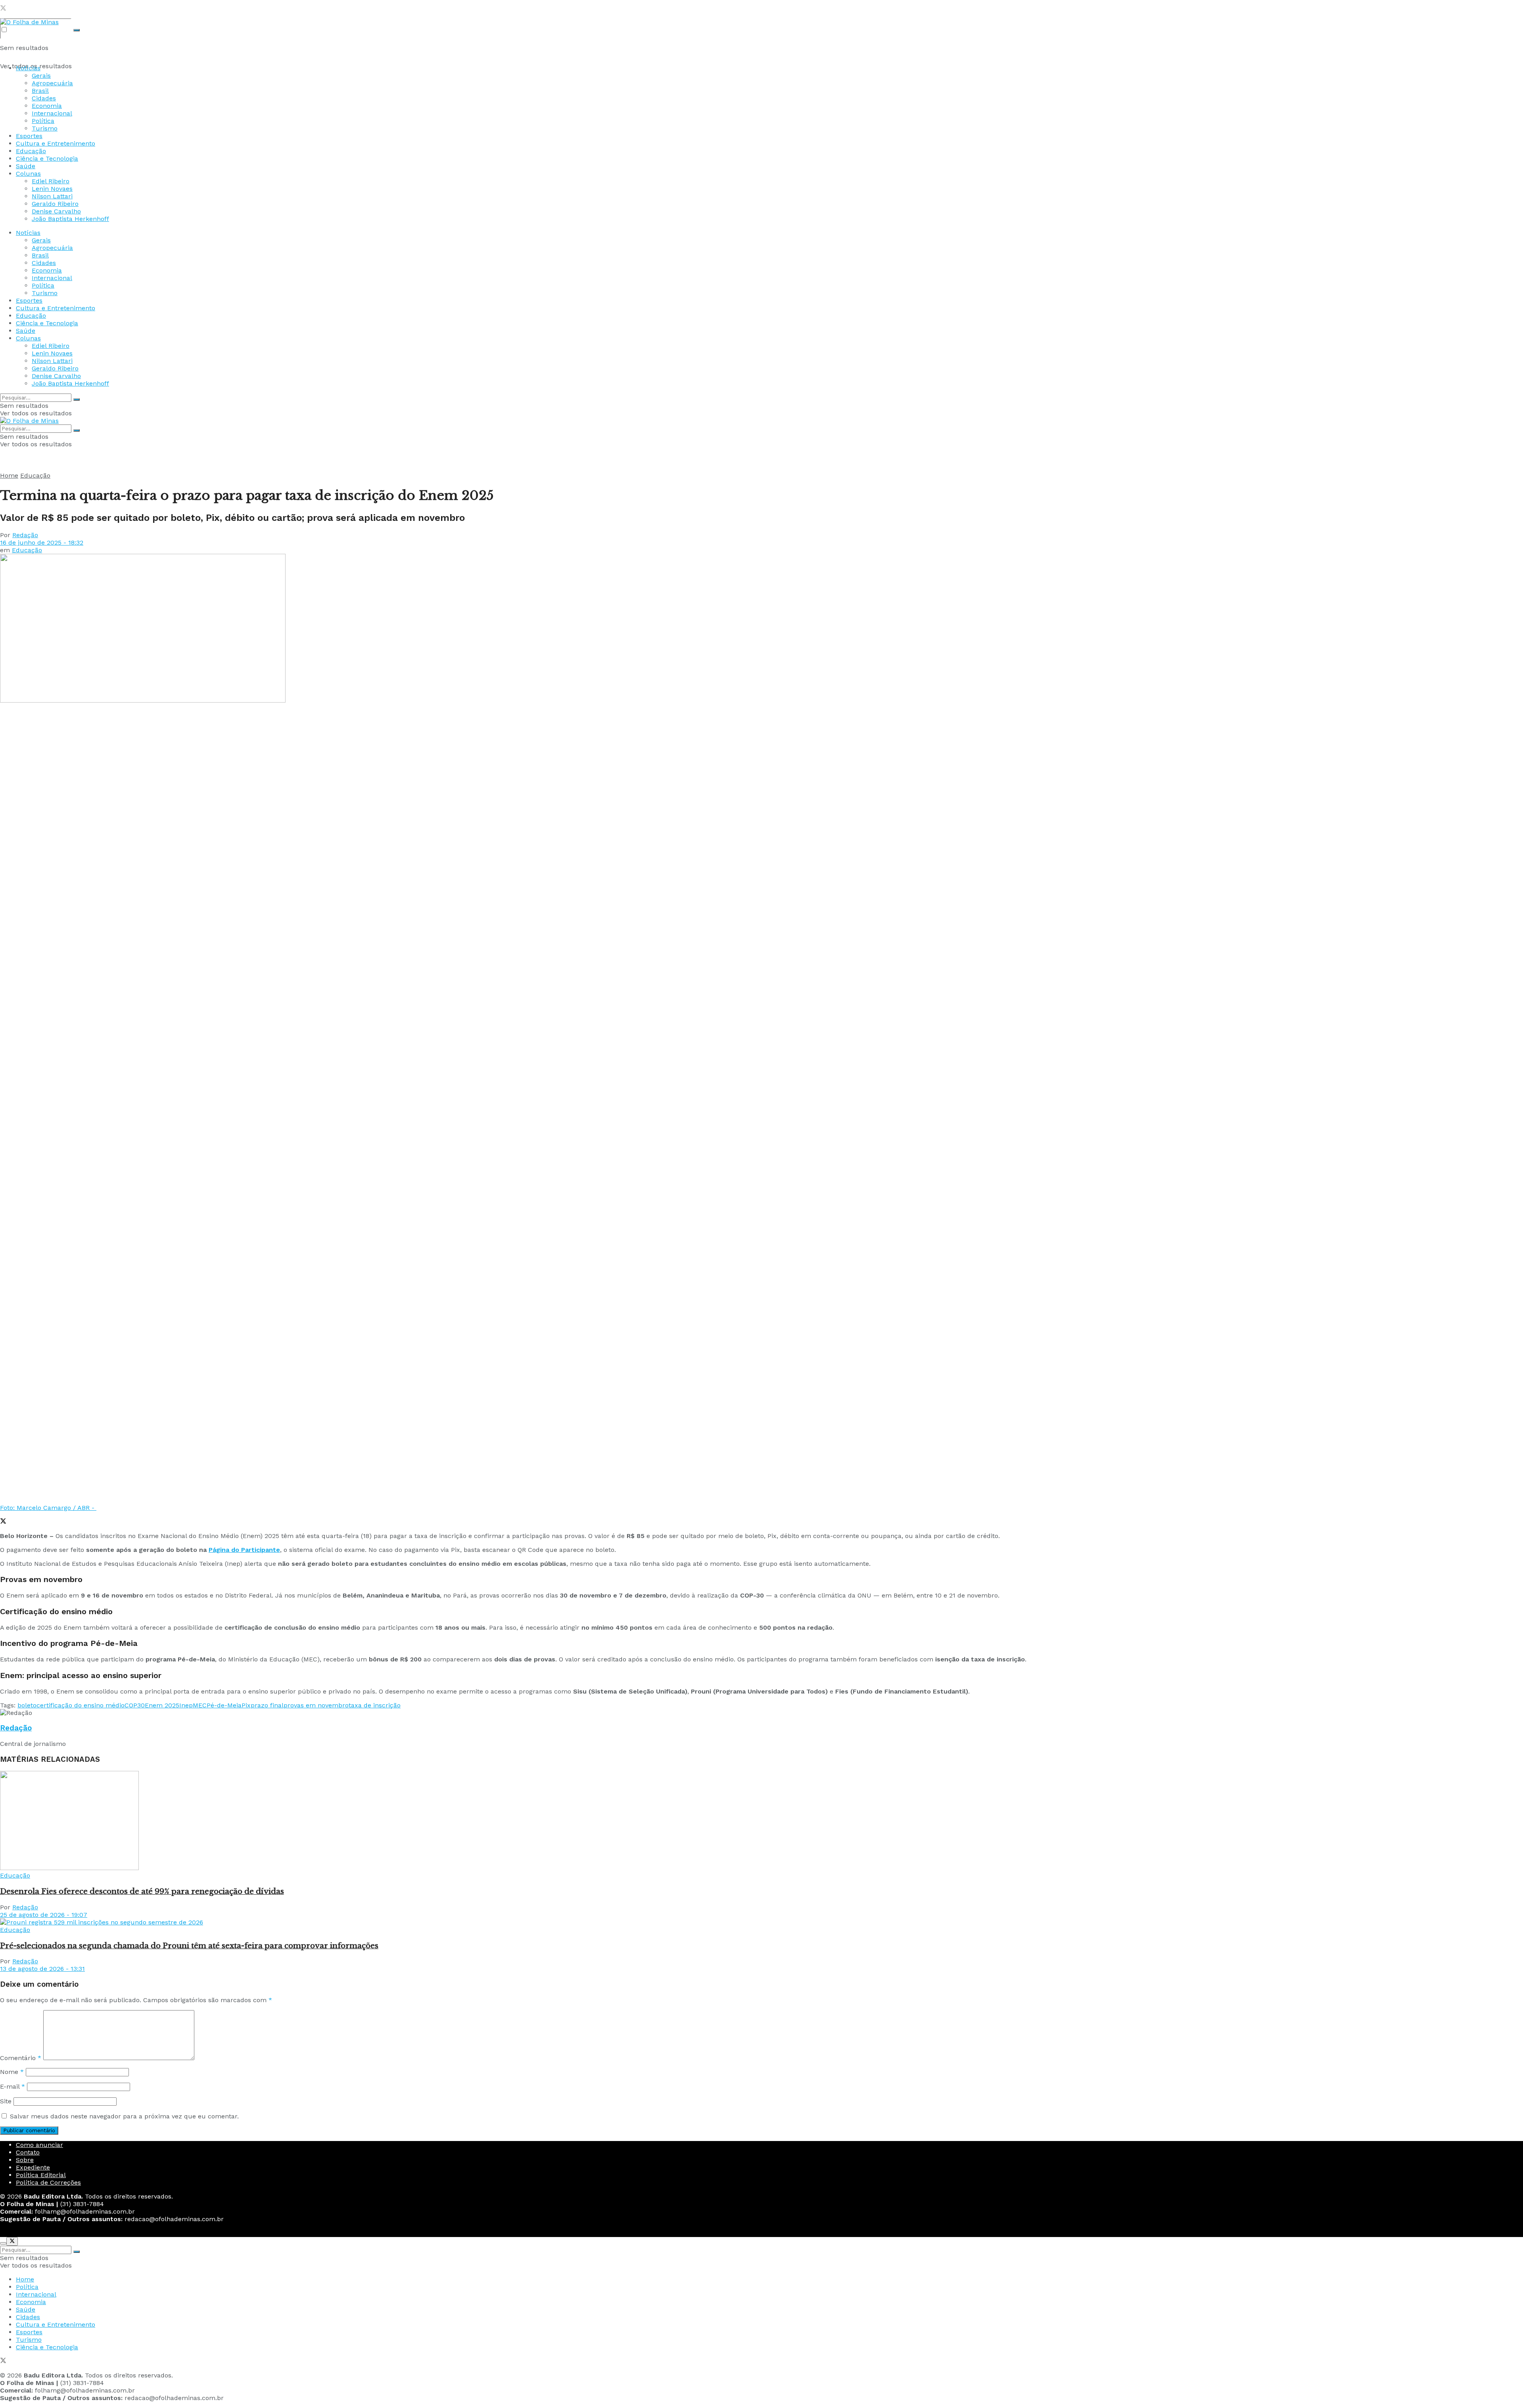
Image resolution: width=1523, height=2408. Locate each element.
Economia (47, 106)
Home (9, 475)
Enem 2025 (162, 1705)
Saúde (26, 166)
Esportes (29, 136)
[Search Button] (77, 30)
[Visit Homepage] (29, 22)
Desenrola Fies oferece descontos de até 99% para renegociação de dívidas (142, 1891)
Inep (186, 1705)
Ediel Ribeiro (51, 181)
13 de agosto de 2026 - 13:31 (42, 1969)
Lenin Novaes (52, 189)
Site (6, 2101)
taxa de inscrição (375, 1705)
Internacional (52, 113)
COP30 (135, 1705)
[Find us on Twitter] (3, 9)
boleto (27, 1705)
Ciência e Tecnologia (47, 158)
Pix (246, 1705)
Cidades (44, 98)
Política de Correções (48, 2182)
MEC (200, 1705)
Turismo (45, 128)
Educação (31, 151)
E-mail (12, 2086)
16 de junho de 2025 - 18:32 (42, 542)
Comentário (21, 2058)
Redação (25, 535)
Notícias (28, 68)
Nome (12, 2072)
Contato (28, 2152)
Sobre (25, 2160)
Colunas (28, 174)
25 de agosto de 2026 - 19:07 (44, 1915)
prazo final (267, 1705)
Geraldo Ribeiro (55, 204)
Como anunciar (39, 2145)
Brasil (40, 91)
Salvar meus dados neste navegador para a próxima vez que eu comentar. (124, 2116)
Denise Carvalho (56, 211)
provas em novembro (316, 1705)
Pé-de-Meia (224, 1705)
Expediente (33, 2167)
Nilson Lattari (52, 196)
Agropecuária (52, 83)
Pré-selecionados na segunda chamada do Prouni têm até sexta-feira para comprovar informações (189, 1946)
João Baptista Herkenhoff (70, 219)
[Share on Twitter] (3, 1522)
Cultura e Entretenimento (56, 143)
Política (43, 121)
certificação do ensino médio (81, 1705)
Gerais (41, 76)
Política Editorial (41, 2175)
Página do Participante (244, 1550)
